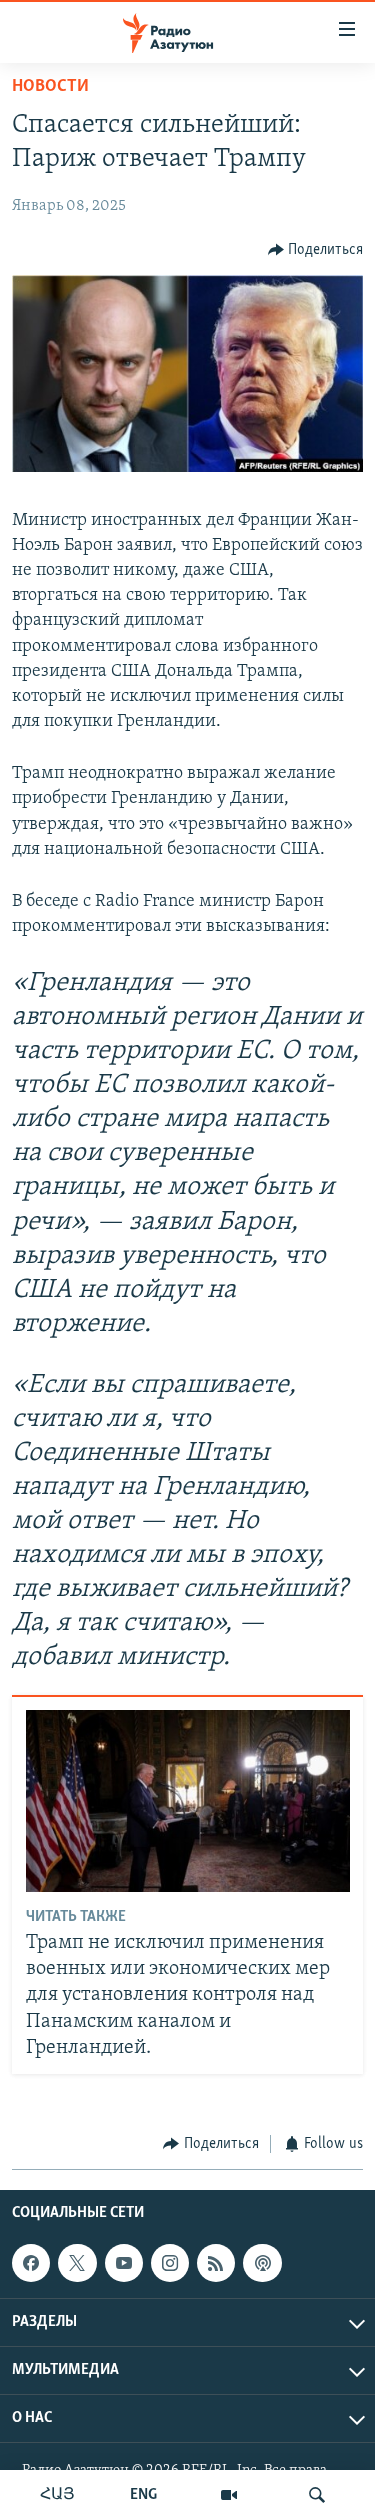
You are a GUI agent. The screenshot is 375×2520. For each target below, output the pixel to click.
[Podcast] (262, 2263)
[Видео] (229, 2495)
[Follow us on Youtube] (124, 2263)
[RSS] (216, 2263)
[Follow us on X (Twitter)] (77, 2263)
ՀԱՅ (57, 2495)
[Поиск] (317, 2495)
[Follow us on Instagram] (170, 2263)
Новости (50, 87)
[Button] (316, 250)
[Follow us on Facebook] (31, 2263)
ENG (143, 2495)
